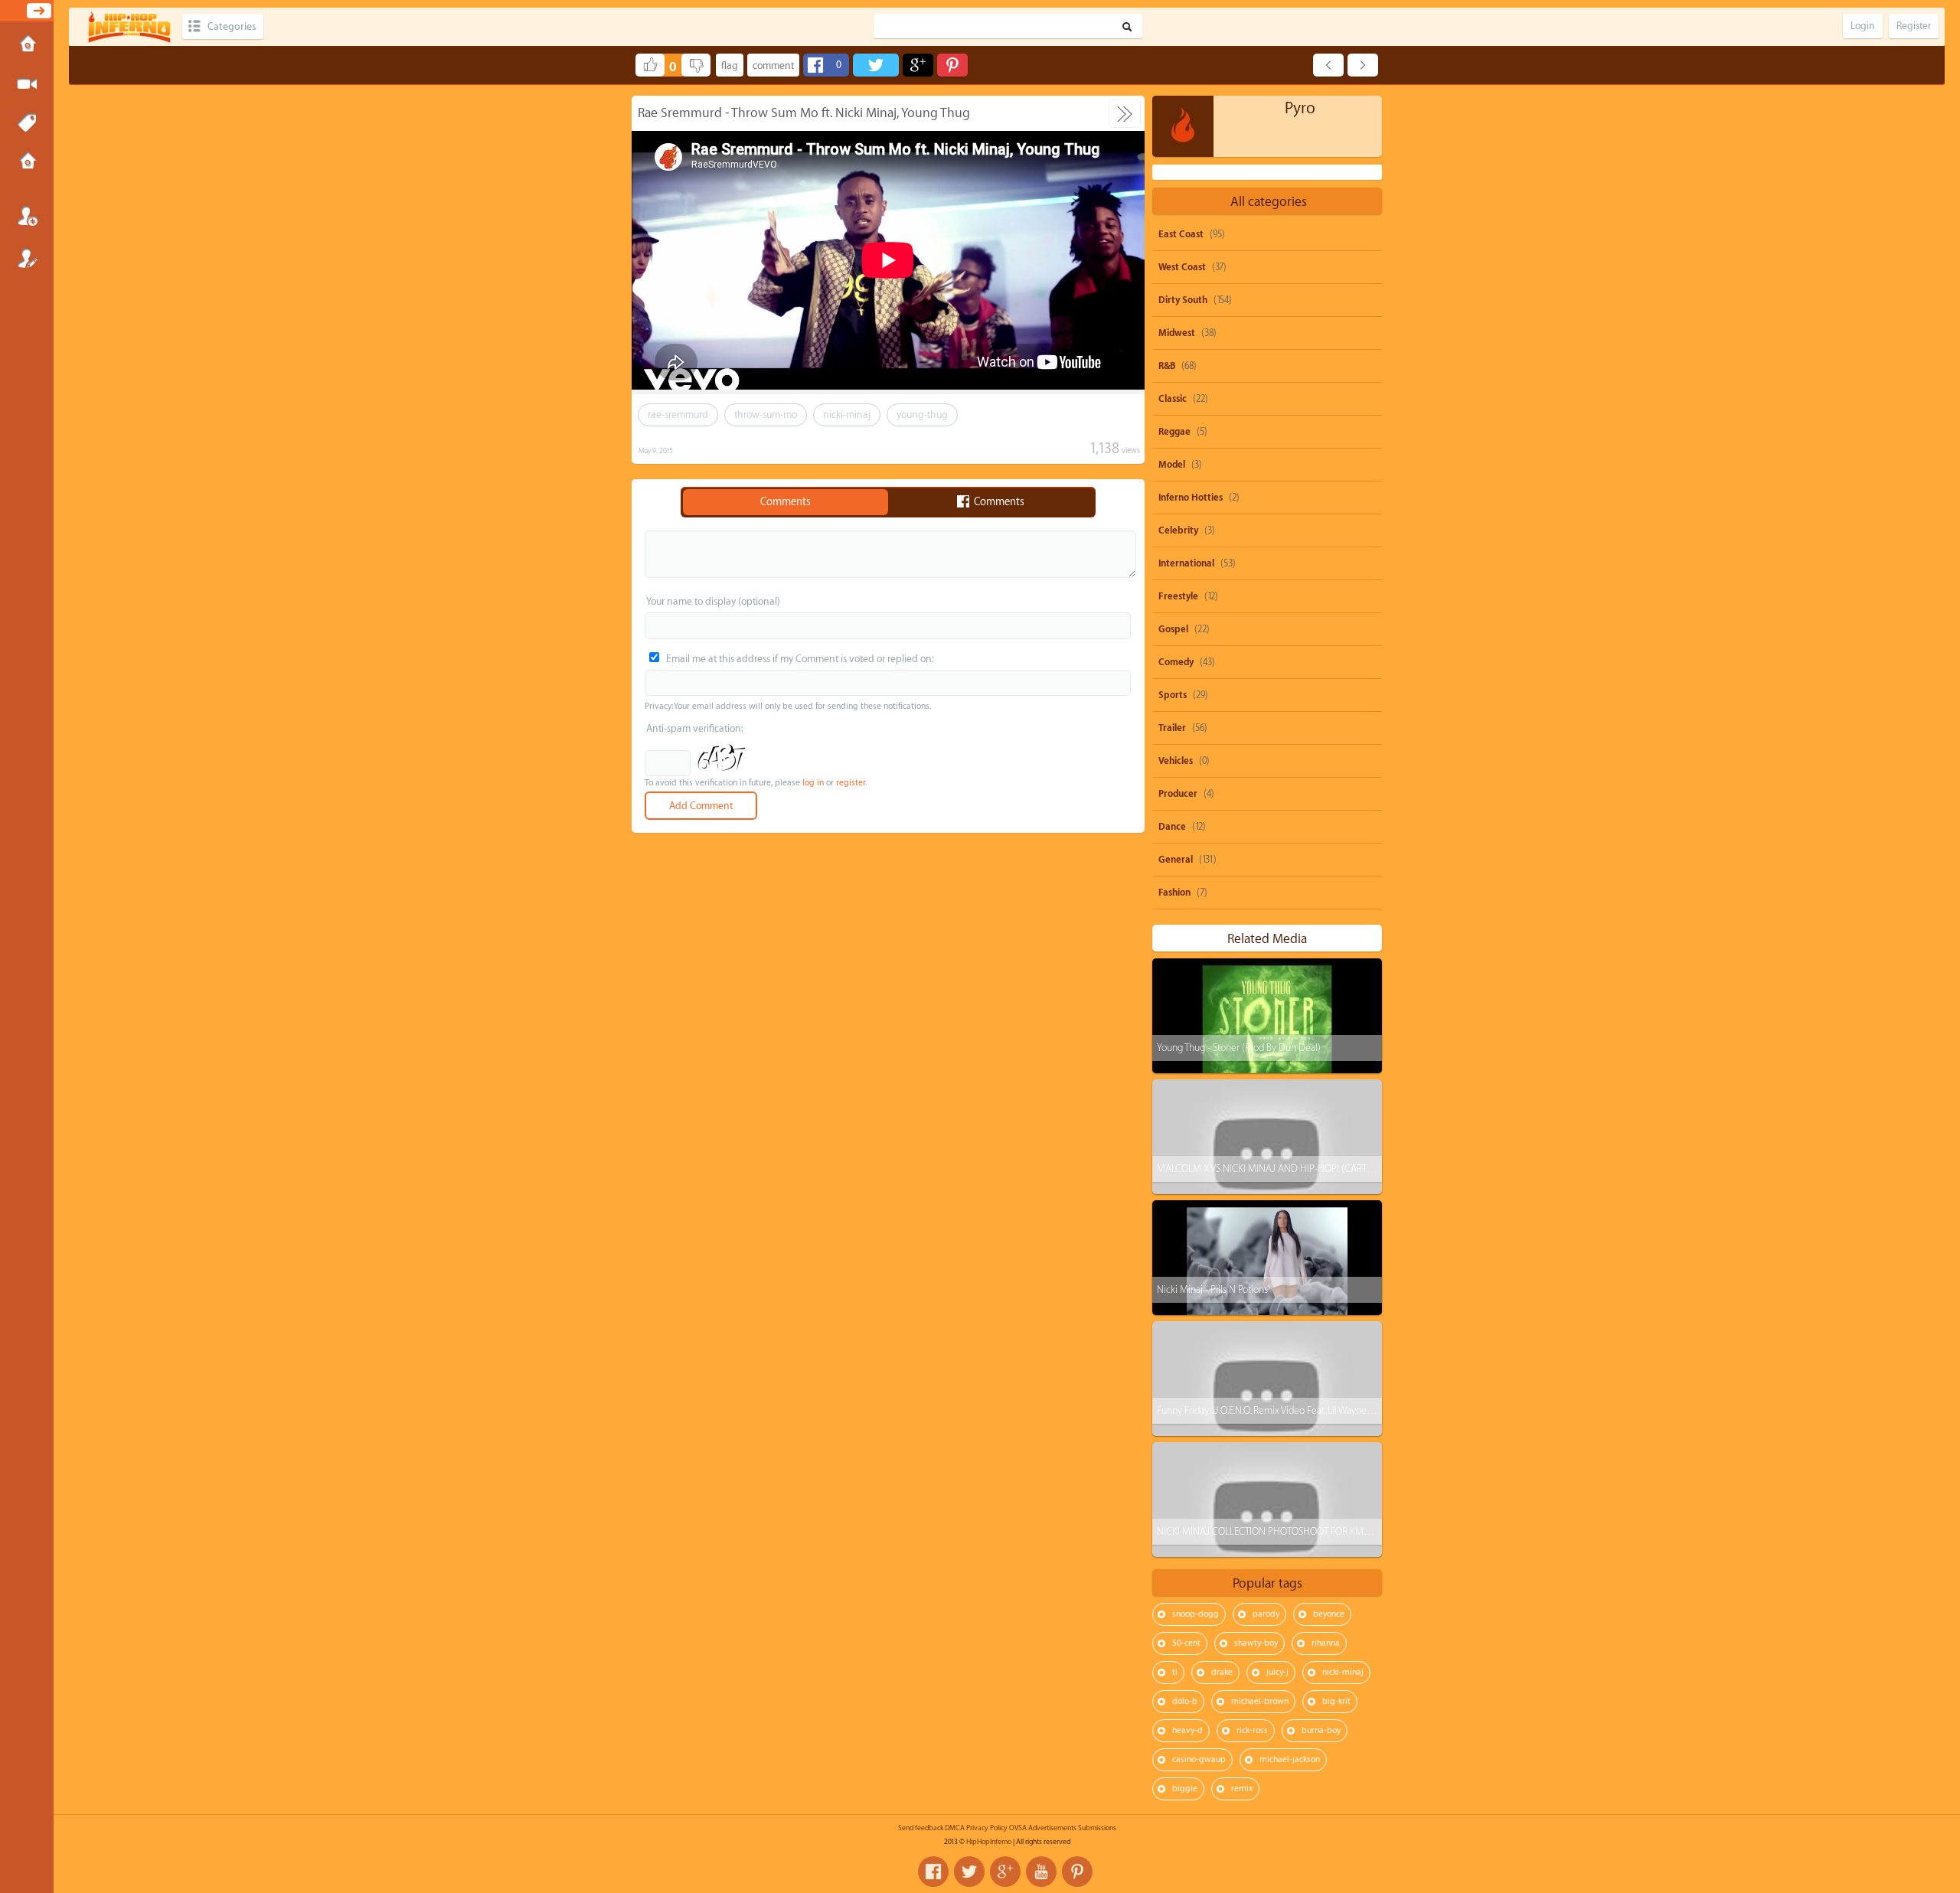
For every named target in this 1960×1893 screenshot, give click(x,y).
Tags (27, 123)
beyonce (1329, 1614)
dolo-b (1185, 1701)
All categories (1269, 202)
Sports (1173, 695)
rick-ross (1252, 1730)
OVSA (1018, 1828)
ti (1175, 1672)
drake (1222, 1672)
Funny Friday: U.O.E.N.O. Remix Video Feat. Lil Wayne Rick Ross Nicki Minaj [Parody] (1324, 1410)
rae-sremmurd (678, 415)
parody (1266, 1614)
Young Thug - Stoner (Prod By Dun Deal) (1239, 1048)
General (1176, 860)
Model (1172, 465)
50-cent (1186, 1643)
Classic (1173, 399)
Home (27, 45)
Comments (786, 502)
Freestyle (1178, 596)
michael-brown (1260, 1701)
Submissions (27, 162)
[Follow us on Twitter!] (969, 1872)
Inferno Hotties (1191, 498)
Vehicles (1176, 761)
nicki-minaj (847, 415)
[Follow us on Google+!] (1005, 1872)
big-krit (1336, 1701)
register (851, 783)
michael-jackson (1290, 1759)
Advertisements (1052, 1828)
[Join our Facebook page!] (933, 1872)
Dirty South (1183, 300)
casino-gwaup (1199, 1759)
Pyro (1300, 108)
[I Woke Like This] (1328, 65)
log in (813, 783)
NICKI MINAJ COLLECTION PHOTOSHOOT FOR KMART (1268, 1531)
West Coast (1182, 267)
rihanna (1326, 1643)
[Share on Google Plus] (918, 65)
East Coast (1181, 234)
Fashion (1174, 893)
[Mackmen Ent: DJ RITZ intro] (1363, 65)
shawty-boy (1256, 1643)
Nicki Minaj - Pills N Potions (1212, 1289)
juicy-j (1277, 1672)
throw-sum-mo (766, 415)
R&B (1167, 366)
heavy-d (1187, 1730)
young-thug (922, 415)
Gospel (1173, 629)
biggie (1185, 1789)
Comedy (1176, 662)
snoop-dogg (1196, 1614)
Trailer (1172, 728)
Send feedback (921, 1828)
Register (27, 258)
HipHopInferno (989, 1842)
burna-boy (1321, 1730)
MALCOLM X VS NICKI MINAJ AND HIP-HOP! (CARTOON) (1274, 1168)
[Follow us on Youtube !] (1041, 1872)
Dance (1172, 827)
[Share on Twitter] (876, 65)
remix (1242, 1789)
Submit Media (27, 84)
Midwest (1177, 333)
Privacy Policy (987, 1828)
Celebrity (1178, 530)
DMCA (955, 1828)
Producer (1178, 794)
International (1186, 563)
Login (27, 216)
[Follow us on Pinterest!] (1077, 1872)
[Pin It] (952, 65)
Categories (232, 26)
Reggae (1174, 432)
